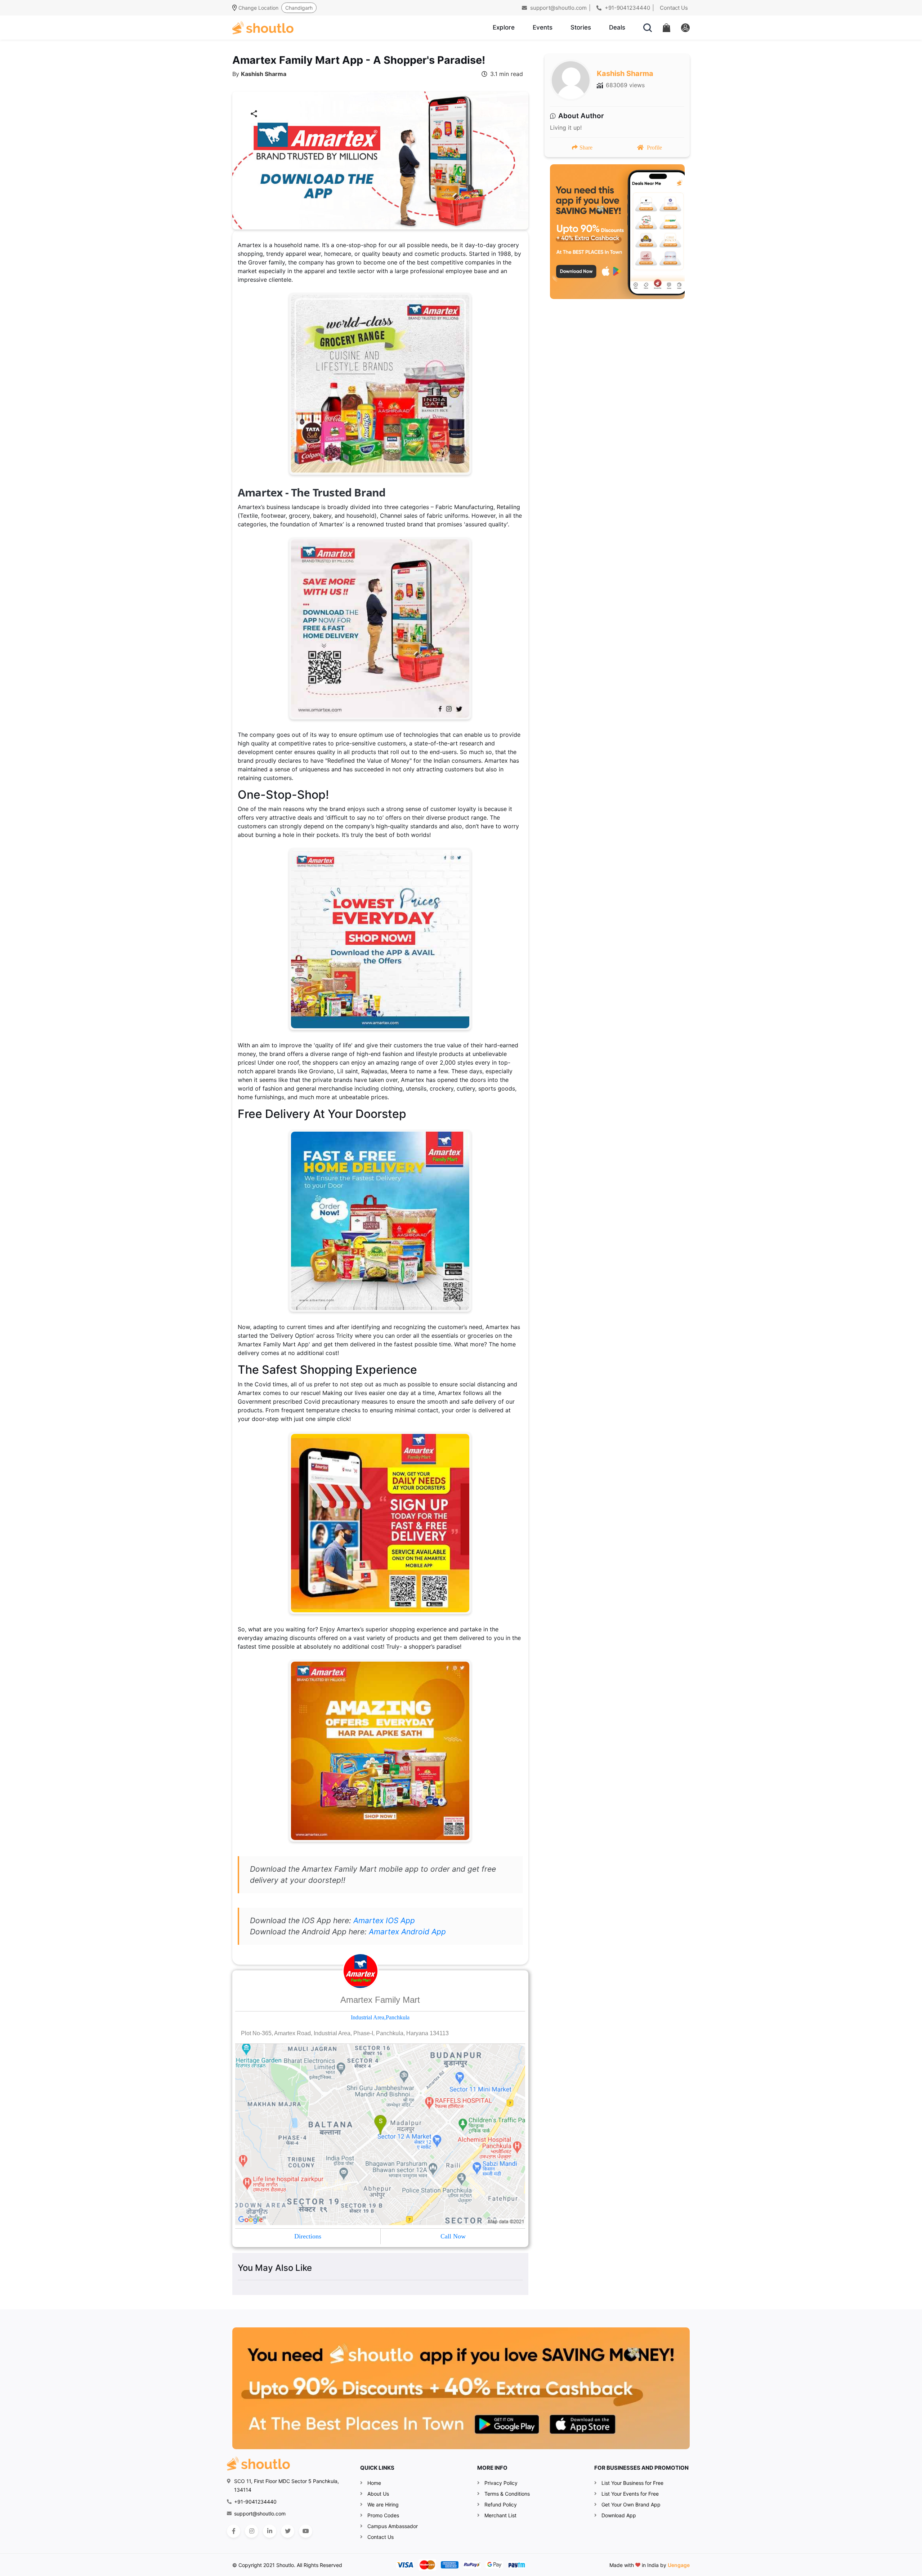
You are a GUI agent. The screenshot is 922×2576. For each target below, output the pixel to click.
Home (374, 2483)
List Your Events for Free (630, 2494)
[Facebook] (234, 2531)
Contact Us (674, 8)
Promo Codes (383, 2515)
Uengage (679, 2565)
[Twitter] (288, 2531)
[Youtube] (306, 2531)
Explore (504, 27)
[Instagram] (252, 2531)
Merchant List (500, 2515)
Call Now (453, 2236)
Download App (619, 2515)
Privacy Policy (501, 2483)
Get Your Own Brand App (631, 2504)
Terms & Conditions (507, 2494)
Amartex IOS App (384, 1920)
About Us (378, 2494)
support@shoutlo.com (558, 8)
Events (543, 27)
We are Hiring (383, 2504)
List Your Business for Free (632, 2483)
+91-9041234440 (627, 8)
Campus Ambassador (393, 2526)
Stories (581, 27)
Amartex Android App (407, 1932)
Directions (308, 2236)
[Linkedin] (270, 2531)
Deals (617, 27)
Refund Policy (501, 2504)
